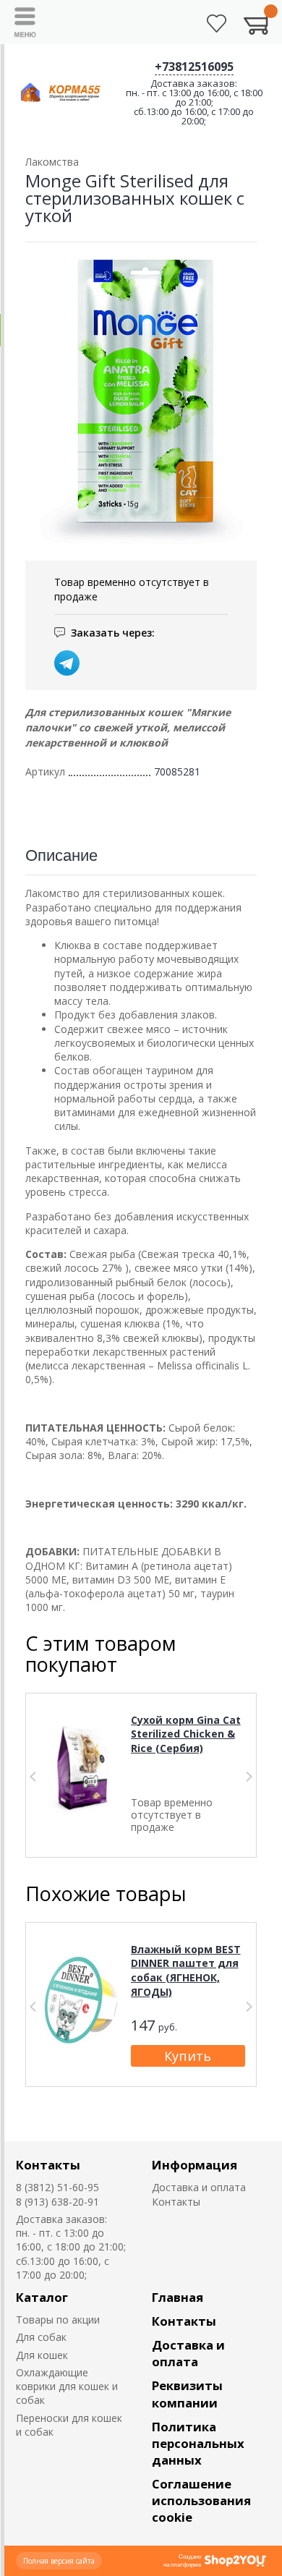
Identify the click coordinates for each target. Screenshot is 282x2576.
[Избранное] (217, 24)
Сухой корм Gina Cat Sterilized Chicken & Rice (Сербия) (186, 1734)
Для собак (41, 2337)
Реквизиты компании (187, 2394)
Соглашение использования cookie (201, 2500)
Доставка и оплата (199, 2187)
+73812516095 (194, 67)
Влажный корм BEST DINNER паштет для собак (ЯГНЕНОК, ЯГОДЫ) (186, 1971)
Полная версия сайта (59, 2561)
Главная (178, 2297)
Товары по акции (58, 2320)
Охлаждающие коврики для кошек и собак (67, 2386)
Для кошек (42, 2355)
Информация (195, 2165)
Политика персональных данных (198, 2443)
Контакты (48, 2165)
